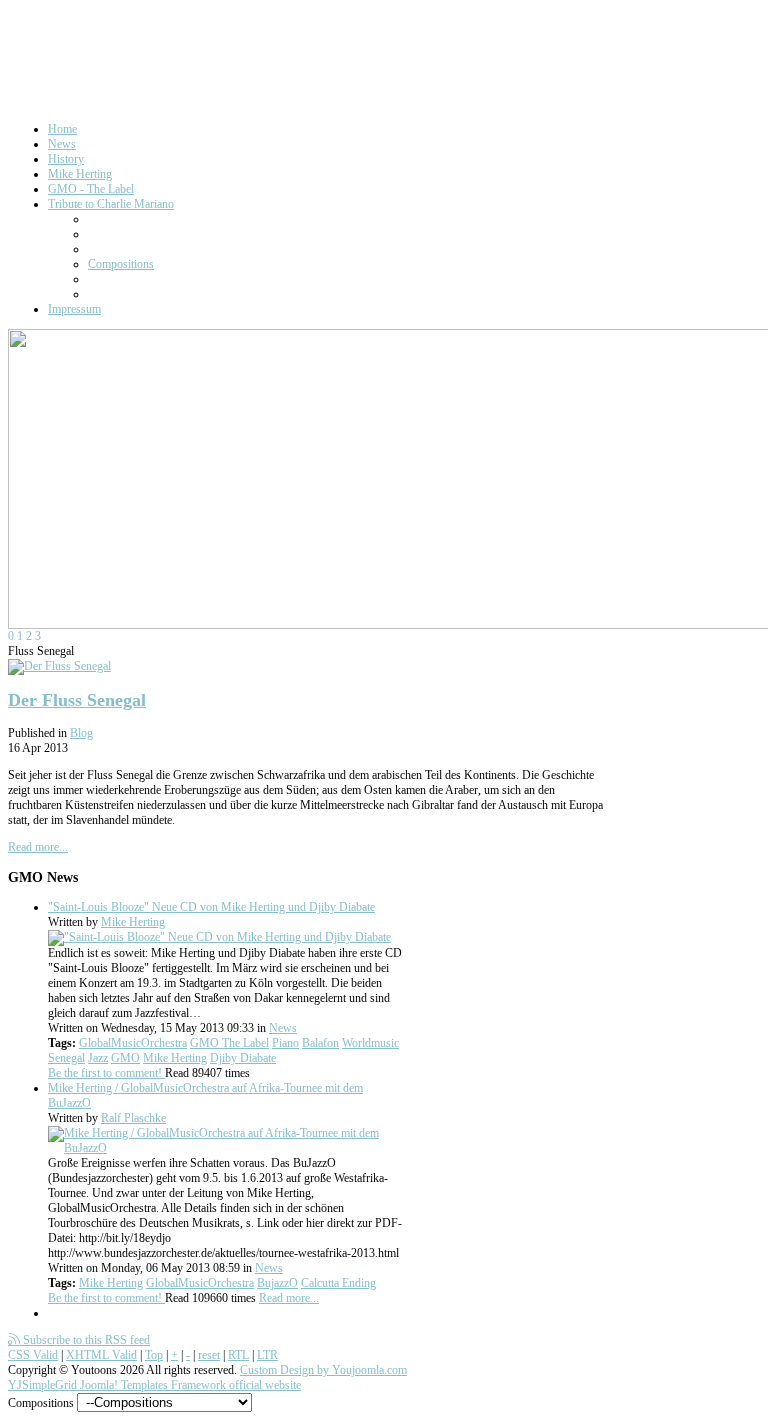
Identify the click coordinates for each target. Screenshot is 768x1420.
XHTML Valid (101, 1355)
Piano (285, 1043)
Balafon (320, 1043)
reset (209, 1355)
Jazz (98, 1058)
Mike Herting (133, 922)
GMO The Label (229, 1043)
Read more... (38, 847)
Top (154, 1355)
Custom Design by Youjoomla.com (323, 1370)
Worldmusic (370, 1043)
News (283, 1028)
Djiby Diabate (243, 1058)
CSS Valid (33, 1355)
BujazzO (277, 1283)
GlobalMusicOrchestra (133, 1043)
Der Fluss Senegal (77, 700)
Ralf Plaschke (133, 1118)
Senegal (66, 1058)
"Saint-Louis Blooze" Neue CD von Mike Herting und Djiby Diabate (211, 907)
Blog (81, 733)
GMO (125, 1058)
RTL (238, 1355)
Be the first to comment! (106, 1073)
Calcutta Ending (338, 1283)
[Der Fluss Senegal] (59, 666)
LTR (267, 1355)
